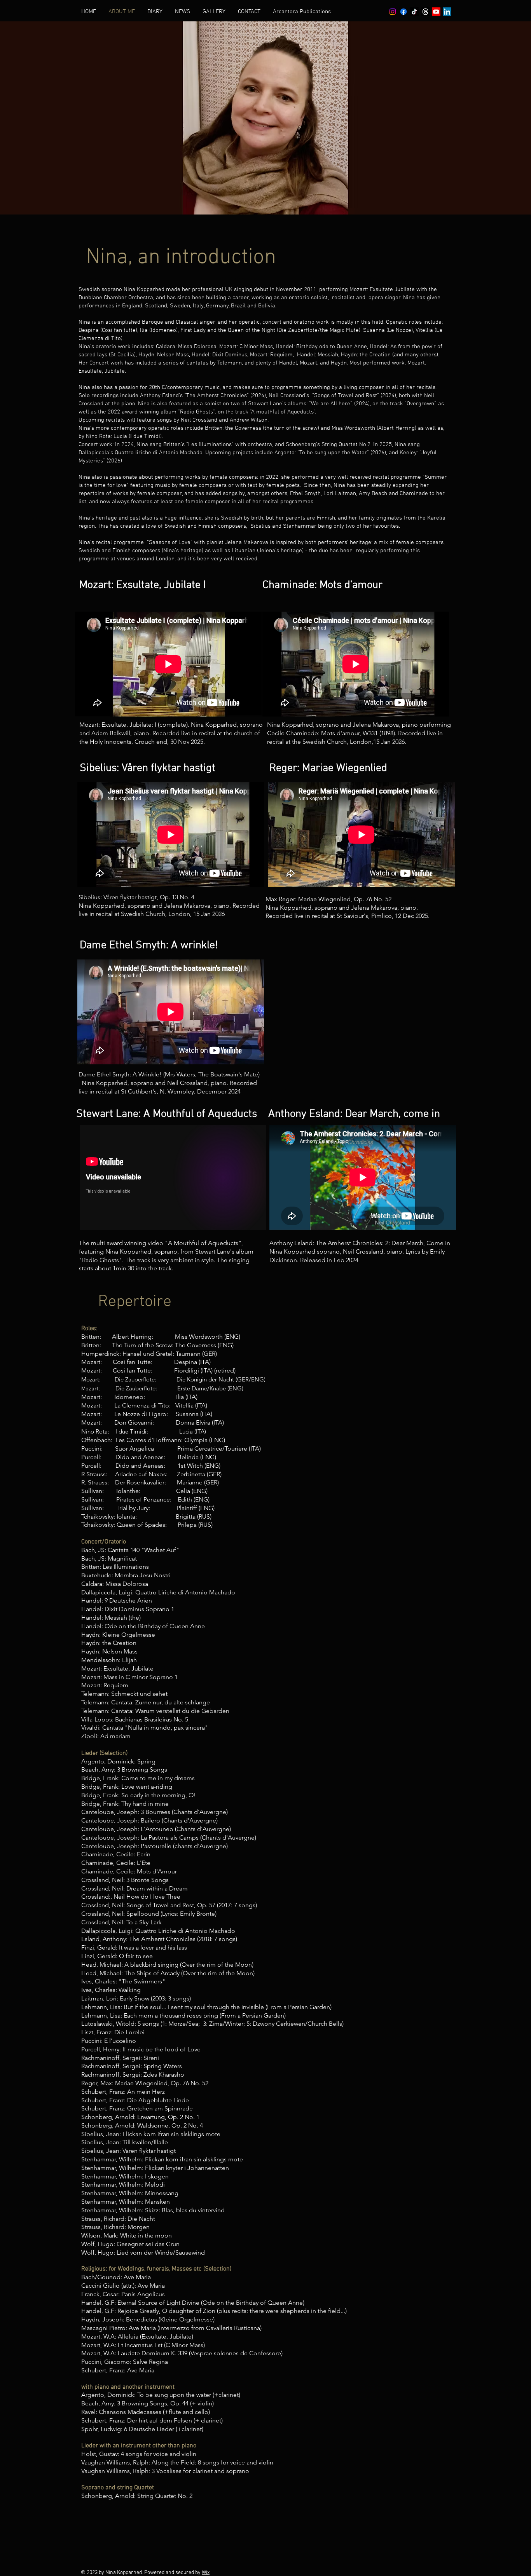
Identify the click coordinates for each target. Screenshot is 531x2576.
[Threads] (425, 12)
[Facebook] (403, 12)
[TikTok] (414, 12)
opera (376, 298)
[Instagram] (393, 12)
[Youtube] (436, 12)
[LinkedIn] (447, 12)
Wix (206, 2573)
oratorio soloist (308, 298)
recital (340, 298)
